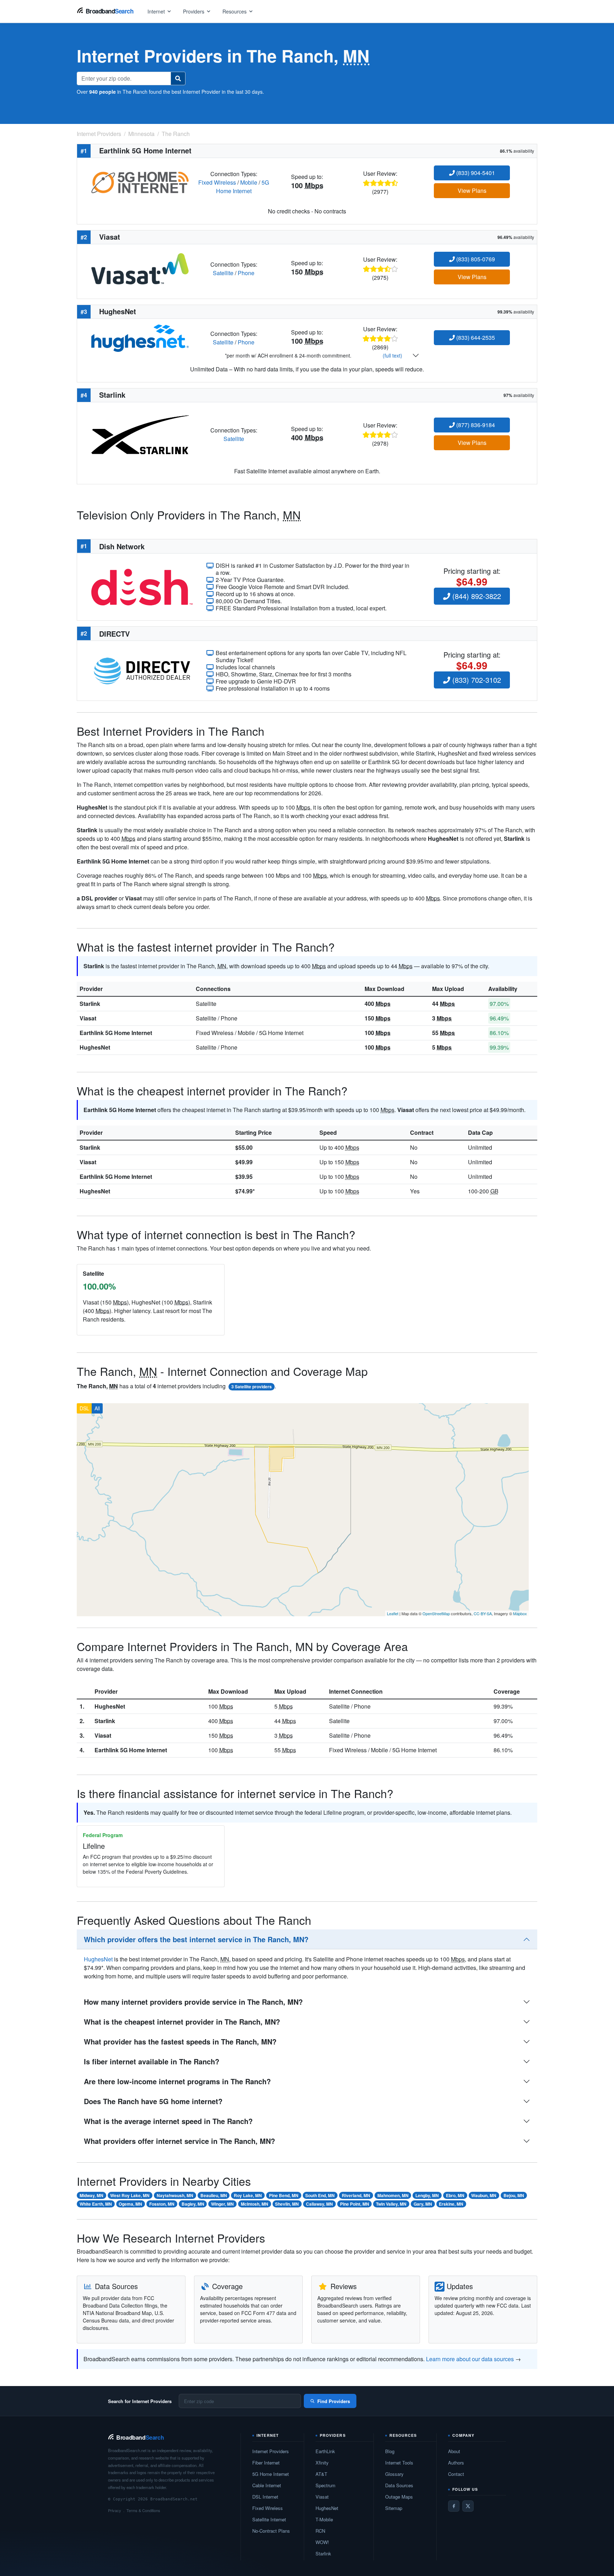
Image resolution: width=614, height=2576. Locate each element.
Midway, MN (91, 2195)
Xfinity (322, 2463)
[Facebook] (454, 2506)
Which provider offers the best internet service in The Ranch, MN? (196, 1939)
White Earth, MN (96, 2204)
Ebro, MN (455, 2195)
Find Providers (334, 2401)
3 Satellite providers (252, 1387)
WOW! (322, 2542)
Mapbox (520, 1613)
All (97, 1408)
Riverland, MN (356, 2195)
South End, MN (320, 2195)
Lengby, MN (427, 2195)
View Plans (472, 190)
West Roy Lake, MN (130, 2195)
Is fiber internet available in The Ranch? (152, 2061)
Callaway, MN (319, 2204)
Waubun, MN (484, 2195)
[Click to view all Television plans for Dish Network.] (142, 586)
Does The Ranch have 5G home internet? (153, 2101)
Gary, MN (423, 2204)
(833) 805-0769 (475, 259)
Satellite (223, 273)
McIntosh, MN (255, 2204)
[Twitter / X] (468, 2506)
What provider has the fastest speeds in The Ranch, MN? (180, 2041)
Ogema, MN (130, 2204)
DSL (84, 1408)
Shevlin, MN (287, 2204)
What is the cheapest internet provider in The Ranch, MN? (182, 2022)
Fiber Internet (266, 2463)
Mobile (249, 182)
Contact (456, 2474)
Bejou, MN (514, 2195)
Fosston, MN (162, 2204)
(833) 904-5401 (475, 173)
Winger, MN (222, 2204)
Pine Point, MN (355, 2204)
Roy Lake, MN (248, 2195)
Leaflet (393, 1613)
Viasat (88, 1018)
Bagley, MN (193, 2204)
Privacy (115, 2510)
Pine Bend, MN (284, 2195)
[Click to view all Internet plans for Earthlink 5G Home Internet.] (140, 182)
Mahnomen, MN (393, 2195)
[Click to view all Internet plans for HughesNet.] (140, 337)
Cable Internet (267, 2485)
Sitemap (394, 2508)
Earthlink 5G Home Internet (116, 1033)
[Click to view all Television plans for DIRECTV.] (142, 670)
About (454, 2451)
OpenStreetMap (436, 1613)
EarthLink (325, 2451)
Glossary (394, 2474)
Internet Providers (271, 2451)
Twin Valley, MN (391, 2204)
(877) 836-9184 (475, 425)
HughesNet (95, 1047)
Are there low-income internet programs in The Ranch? (177, 2081)
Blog (390, 2451)
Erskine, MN (451, 2204)
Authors (456, 2463)
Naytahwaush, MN (175, 2195)
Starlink (90, 1004)
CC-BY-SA (483, 1613)
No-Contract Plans (271, 2531)
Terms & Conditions (143, 2510)
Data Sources (399, 2485)
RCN (320, 2531)
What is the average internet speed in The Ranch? (168, 2121)
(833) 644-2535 (475, 337)
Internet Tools (399, 2463)
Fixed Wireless (217, 182)
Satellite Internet (269, 2519)
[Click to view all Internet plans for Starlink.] (140, 434)
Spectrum (325, 2485)
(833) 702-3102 (476, 680)
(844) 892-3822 (476, 596)
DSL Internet (265, 2497)
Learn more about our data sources (470, 2359)
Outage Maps (399, 2497)
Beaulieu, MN (214, 2195)
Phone (246, 273)
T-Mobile (324, 2519)
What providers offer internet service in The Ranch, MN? (179, 2141)
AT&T (321, 2474)
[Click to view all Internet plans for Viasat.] (140, 268)
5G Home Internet (243, 187)
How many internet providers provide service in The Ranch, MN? (193, 2002)
